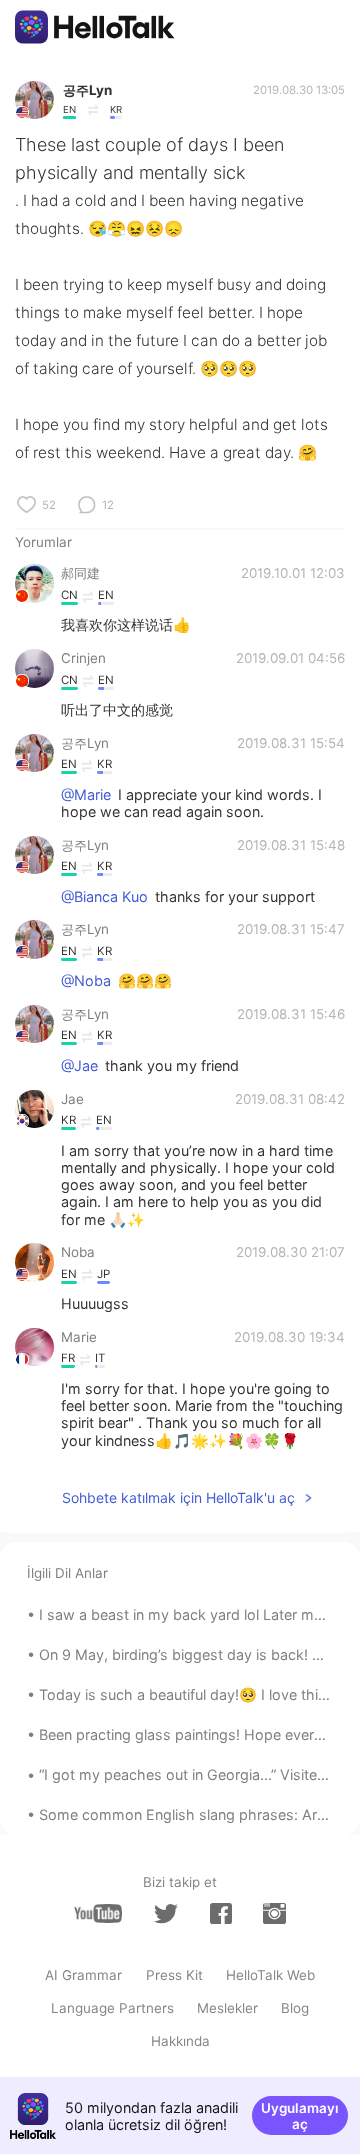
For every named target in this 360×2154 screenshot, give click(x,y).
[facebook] (221, 1913)
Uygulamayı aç (300, 2116)
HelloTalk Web (270, 1975)
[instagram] (274, 1913)
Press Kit (174, 1975)
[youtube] (98, 1913)
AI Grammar (83, 1975)
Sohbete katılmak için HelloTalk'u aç (178, 1497)
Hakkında (180, 2041)
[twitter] (166, 1914)
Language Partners (112, 2008)
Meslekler (227, 2008)
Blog (295, 2008)
